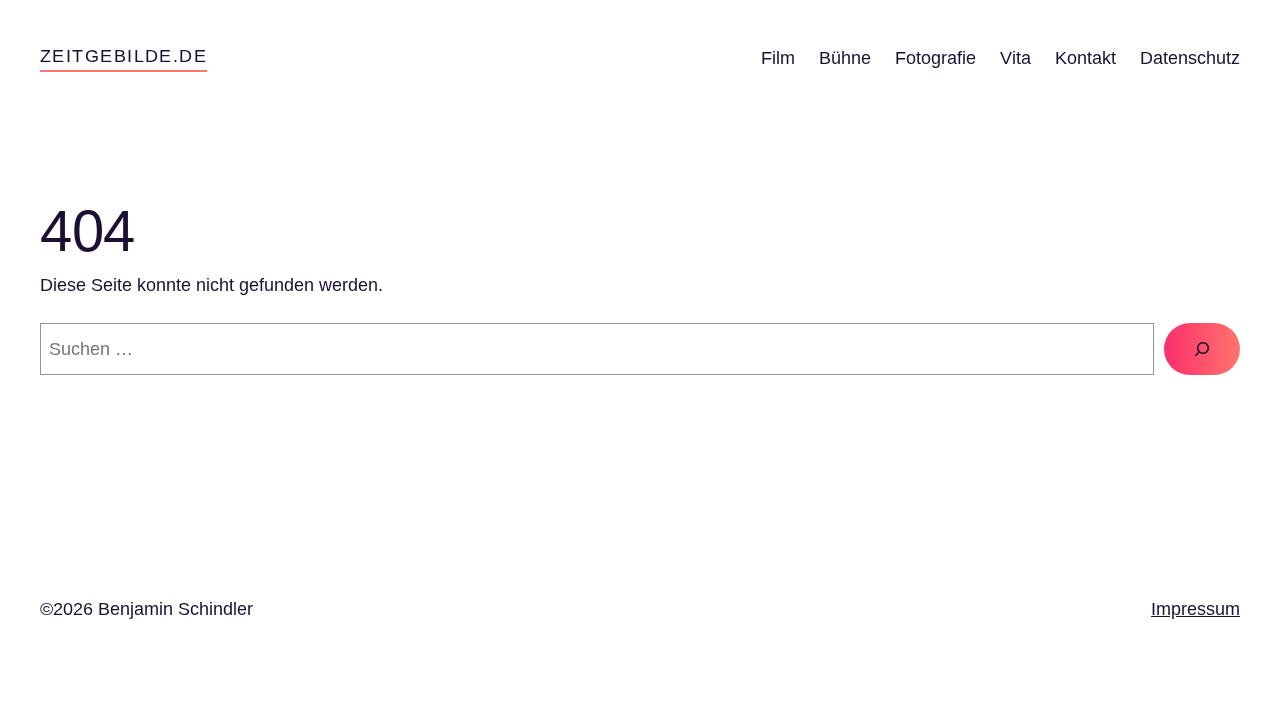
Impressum (1195, 609)
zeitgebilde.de (123, 56)
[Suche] (1202, 349)
